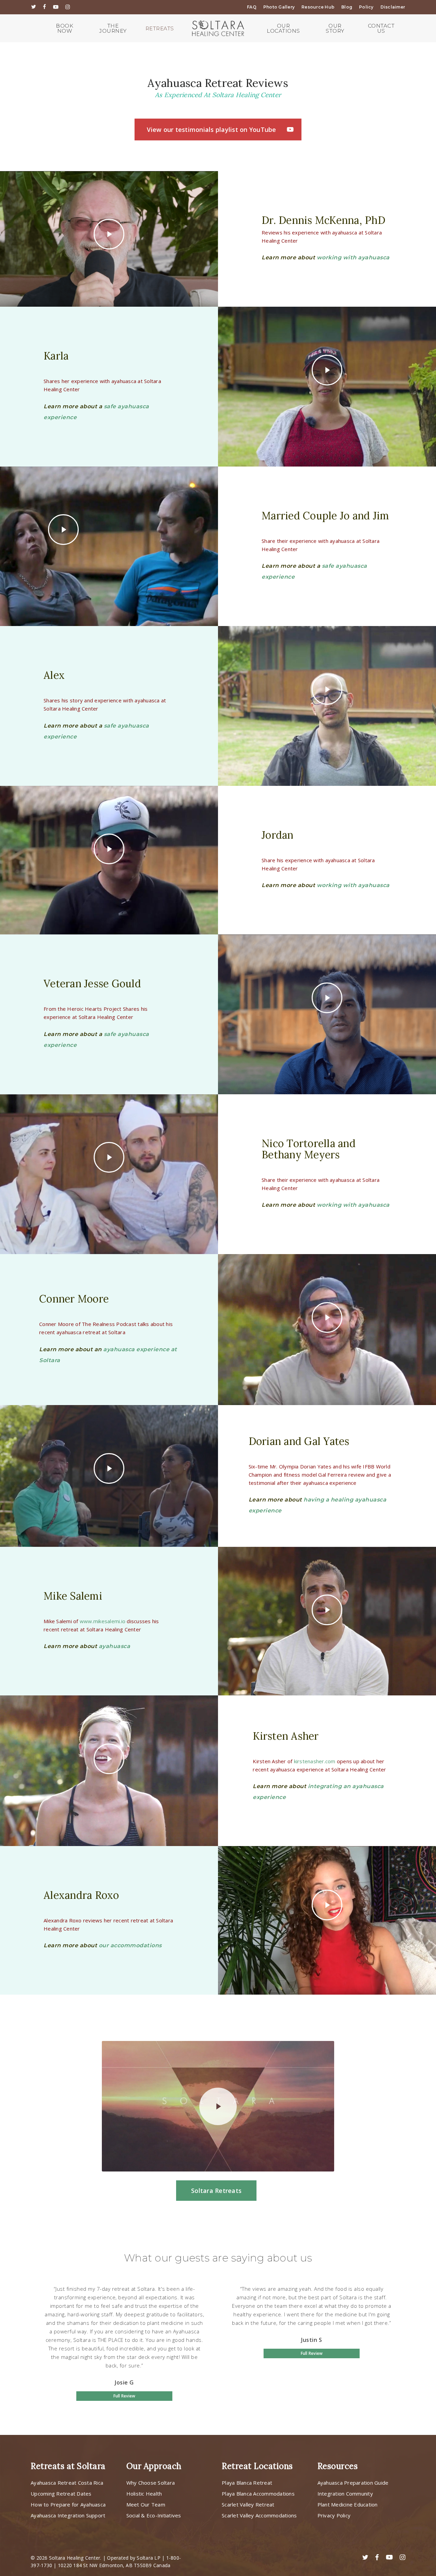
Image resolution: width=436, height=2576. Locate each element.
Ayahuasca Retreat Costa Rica (67, 2483)
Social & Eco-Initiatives (154, 2515)
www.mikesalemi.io (103, 1621)
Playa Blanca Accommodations (258, 2494)
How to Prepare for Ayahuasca (68, 2504)
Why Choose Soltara (151, 2483)
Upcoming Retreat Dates (61, 2494)
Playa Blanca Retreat (247, 2483)
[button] (218, 129)
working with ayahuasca (353, 257)
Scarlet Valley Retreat (248, 2504)
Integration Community (345, 2494)
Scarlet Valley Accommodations (259, 2515)
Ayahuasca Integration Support (68, 2515)
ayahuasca (115, 1646)
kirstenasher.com (315, 1761)
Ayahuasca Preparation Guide (353, 2483)
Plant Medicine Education (348, 2504)
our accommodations (130, 1945)
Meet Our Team (146, 2504)
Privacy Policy (334, 2515)
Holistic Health (144, 2494)
